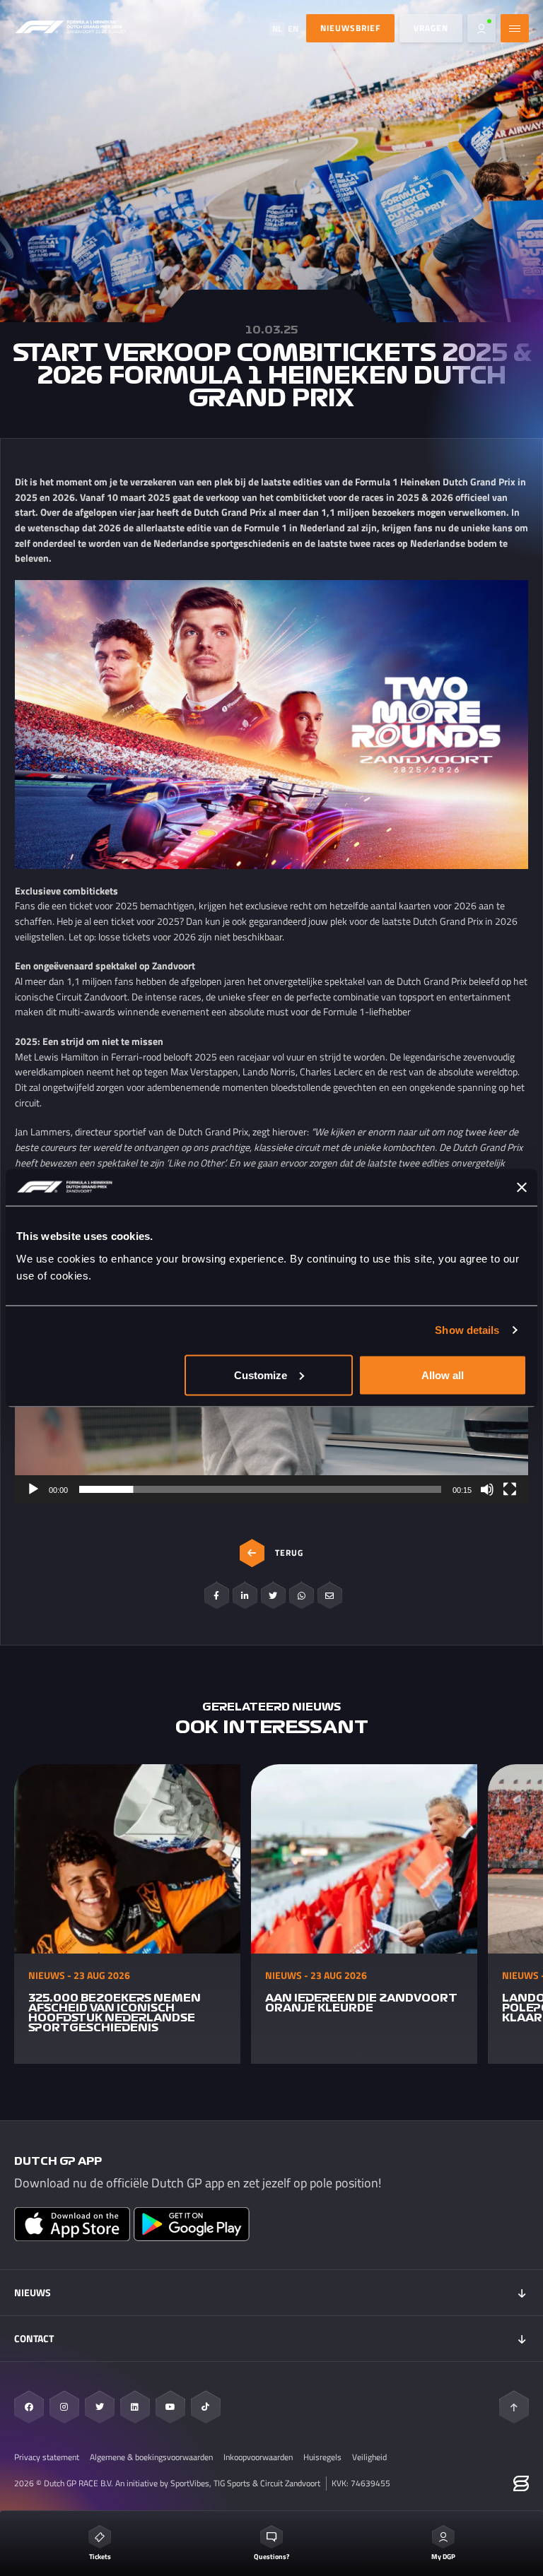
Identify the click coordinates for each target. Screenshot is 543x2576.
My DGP (443, 2557)
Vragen (431, 28)
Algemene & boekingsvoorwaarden (151, 2457)
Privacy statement (47, 2457)
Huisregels (322, 2457)
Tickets (100, 2557)
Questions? (271, 2557)
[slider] (260, 1489)
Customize (261, 1375)
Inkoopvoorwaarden (258, 2457)
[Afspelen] (33, 1489)
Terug (289, 1553)
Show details (467, 1330)
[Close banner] (522, 1188)
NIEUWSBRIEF (350, 28)
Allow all (443, 1375)
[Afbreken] (487, 1489)
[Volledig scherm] (510, 1489)
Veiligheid (369, 2457)
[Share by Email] (330, 1595)
